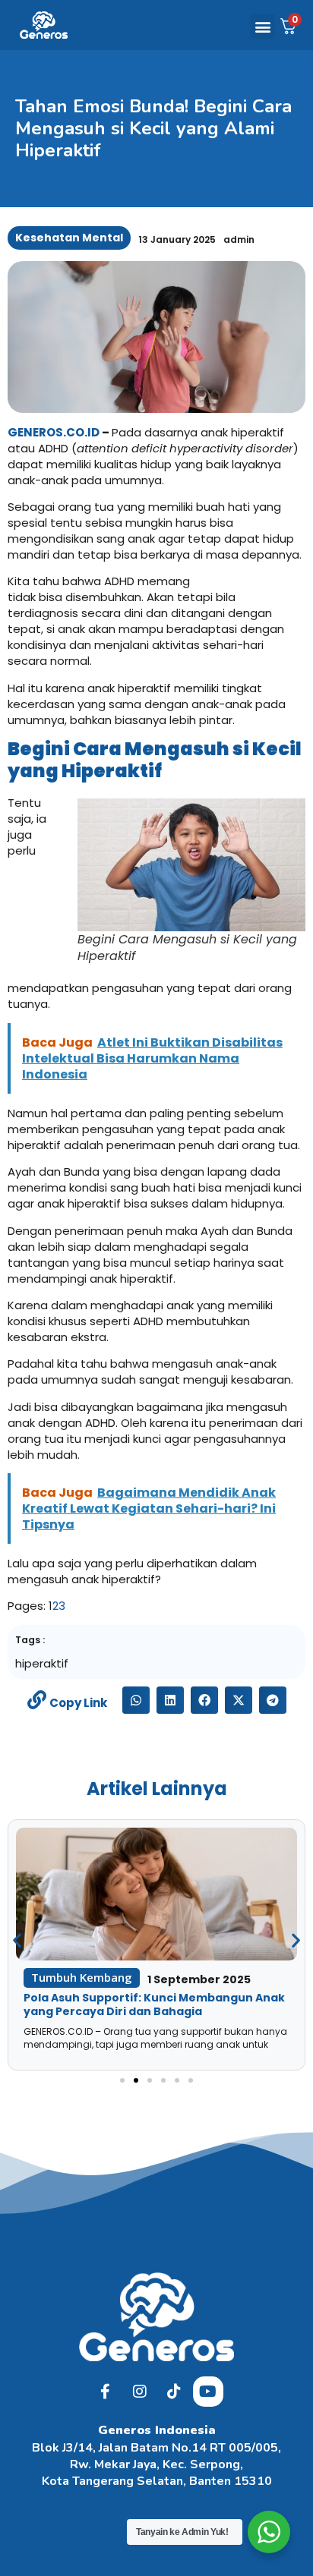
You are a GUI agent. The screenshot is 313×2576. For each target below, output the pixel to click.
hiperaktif (42, 1663)
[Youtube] (208, 2392)
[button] (262, 26)
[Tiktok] (174, 2392)
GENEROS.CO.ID (54, 432)
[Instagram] (140, 2392)
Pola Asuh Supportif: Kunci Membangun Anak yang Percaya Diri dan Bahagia (154, 2004)
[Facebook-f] (106, 2392)
